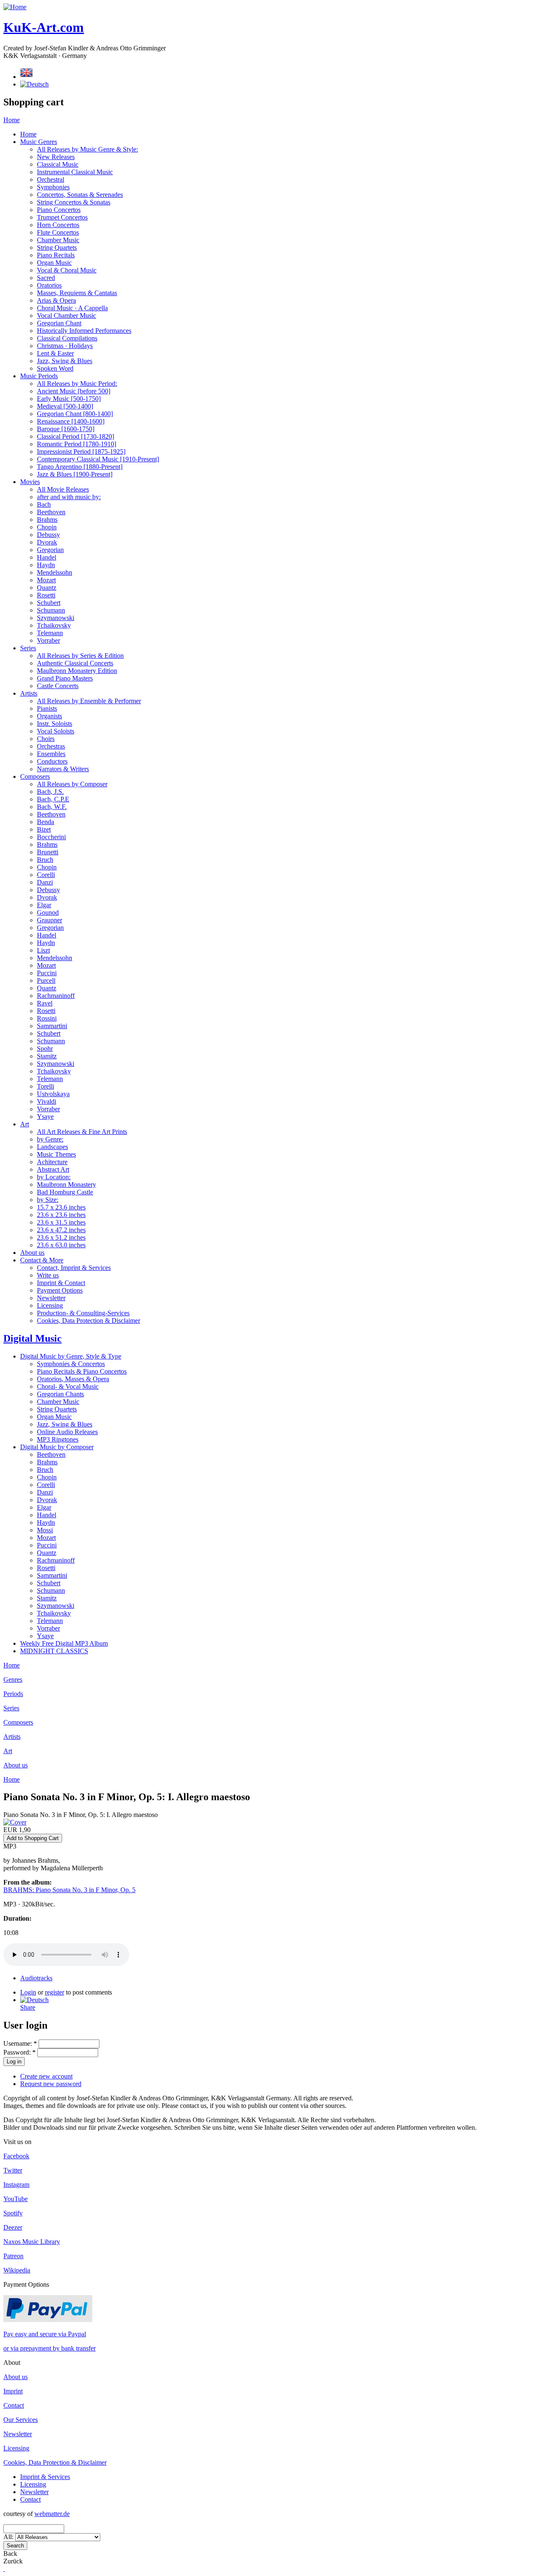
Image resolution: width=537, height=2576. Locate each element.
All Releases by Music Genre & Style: (87, 149)
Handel (47, 557)
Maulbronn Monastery (66, 1185)
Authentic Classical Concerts (75, 663)
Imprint (13, 2391)
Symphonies (53, 187)
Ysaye (45, 1117)
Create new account (46, 2076)
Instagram (16, 2185)
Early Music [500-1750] (69, 399)
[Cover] (15, 1822)
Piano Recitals (56, 255)
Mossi (45, 1530)
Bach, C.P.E (53, 799)
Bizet (44, 829)
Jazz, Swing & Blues (65, 361)
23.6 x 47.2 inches (61, 1230)
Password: (20, 2052)
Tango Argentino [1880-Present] (80, 467)
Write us (48, 1275)
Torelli (46, 1086)
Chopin (47, 527)
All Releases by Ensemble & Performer (89, 701)
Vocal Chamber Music (66, 315)
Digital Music (33, 1338)
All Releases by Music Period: (77, 384)
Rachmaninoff (56, 996)
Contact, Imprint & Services (74, 1268)
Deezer (13, 2227)
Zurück (13, 2561)
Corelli (46, 875)
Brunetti (48, 852)
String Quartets (57, 247)
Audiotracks (36, 1978)
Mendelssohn (55, 572)
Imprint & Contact (61, 1283)
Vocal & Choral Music (67, 270)
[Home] (15, 7)
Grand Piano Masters (65, 678)
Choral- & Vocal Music (68, 1386)
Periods (13, 1694)
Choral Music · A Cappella (72, 308)
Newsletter (51, 1298)
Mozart (46, 580)
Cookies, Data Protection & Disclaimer (89, 1321)
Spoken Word (55, 368)
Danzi (45, 882)
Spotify (13, 2213)
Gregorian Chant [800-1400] (75, 414)
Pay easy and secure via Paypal (45, 2334)
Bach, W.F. (52, 807)
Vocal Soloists (56, 731)
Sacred (46, 278)
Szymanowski (56, 618)
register (55, 1992)
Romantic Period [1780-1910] (77, 444)
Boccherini (51, 837)
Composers (35, 776)
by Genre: (50, 1139)
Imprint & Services (45, 2477)
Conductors (52, 761)
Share (28, 2007)
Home (12, 120)
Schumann (51, 610)
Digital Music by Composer (57, 1447)
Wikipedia (17, 2270)
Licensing (50, 1305)
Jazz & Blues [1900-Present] (75, 474)
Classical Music (58, 164)
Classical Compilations (67, 338)
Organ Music (54, 263)
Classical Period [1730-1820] (76, 436)
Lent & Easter (55, 353)
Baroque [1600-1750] (66, 429)
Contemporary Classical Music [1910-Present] (98, 459)
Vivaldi (47, 1101)
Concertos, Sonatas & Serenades (80, 195)
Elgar (44, 905)
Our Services (21, 2420)
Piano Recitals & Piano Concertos (82, 1371)
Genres (13, 1679)
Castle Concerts (58, 686)
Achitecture (52, 1162)
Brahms (47, 520)
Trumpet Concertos (62, 217)
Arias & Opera (56, 300)
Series (28, 648)
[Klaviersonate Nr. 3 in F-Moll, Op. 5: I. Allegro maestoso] (34, 2000)
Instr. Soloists (55, 724)
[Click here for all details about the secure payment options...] (48, 2320)
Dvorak (47, 542)
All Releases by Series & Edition (80, 656)
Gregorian (50, 550)
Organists (50, 716)
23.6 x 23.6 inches (61, 1215)
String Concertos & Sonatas (74, 202)
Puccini (47, 973)
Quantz (47, 588)
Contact (14, 2405)
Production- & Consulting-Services (83, 1313)
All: (9, 2537)
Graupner (50, 920)
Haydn (46, 565)
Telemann (50, 633)
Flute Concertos (58, 232)
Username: (20, 2043)
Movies (30, 482)
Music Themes (56, 1154)
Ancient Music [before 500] (74, 391)
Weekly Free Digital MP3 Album (64, 1643)
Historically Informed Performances (84, 331)
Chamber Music (58, 240)
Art (25, 1124)
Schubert (49, 603)
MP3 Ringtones (58, 1439)
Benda (46, 822)
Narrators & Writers (63, 769)
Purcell (46, 980)
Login (28, 1992)
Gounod (48, 912)
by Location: (54, 1177)
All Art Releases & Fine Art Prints (82, 1132)
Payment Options (60, 1290)
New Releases (56, 157)
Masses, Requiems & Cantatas (77, 293)
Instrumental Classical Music (75, 172)
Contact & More (42, 1260)
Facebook (16, 2156)
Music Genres (39, 142)
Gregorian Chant (59, 323)
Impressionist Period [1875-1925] (81, 452)
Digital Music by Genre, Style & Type (71, 1356)
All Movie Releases (63, 489)
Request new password (51, 2084)
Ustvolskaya (53, 1094)
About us (32, 1253)
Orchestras (51, 746)
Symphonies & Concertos (71, 1364)
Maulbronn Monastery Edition (77, 671)
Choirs (46, 739)
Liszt (43, 950)
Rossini (47, 1018)
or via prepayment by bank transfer (50, 2348)
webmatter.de (52, 2514)
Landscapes (52, 1147)
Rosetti (46, 595)
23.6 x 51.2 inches (61, 1237)
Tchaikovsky (54, 625)
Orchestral (51, 179)
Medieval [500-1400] (65, 406)
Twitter (13, 2170)
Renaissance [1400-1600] (71, 421)
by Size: (48, 1200)
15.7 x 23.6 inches (61, 1207)
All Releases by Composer (72, 784)
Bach (44, 504)
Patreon (13, 2256)
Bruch (45, 860)
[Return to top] (4, 2569)
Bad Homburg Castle (65, 1192)
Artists (29, 693)
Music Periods (39, 376)
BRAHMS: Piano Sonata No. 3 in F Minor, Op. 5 (69, 1890)
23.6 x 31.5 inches (61, 1222)
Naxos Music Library (32, 2242)
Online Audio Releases (67, 1432)
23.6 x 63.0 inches (61, 1245)
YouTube (16, 2199)
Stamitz (47, 1056)
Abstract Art (53, 1169)
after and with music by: (69, 497)
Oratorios (49, 285)
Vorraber (48, 640)
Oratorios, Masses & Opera (73, 1379)
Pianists (47, 708)
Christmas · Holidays (65, 346)
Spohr (45, 1048)
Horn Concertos (58, 225)
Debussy (48, 535)
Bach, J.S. (50, 792)
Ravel (45, 1003)
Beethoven (51, 512)
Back (10, 2554)
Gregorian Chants (60, 1394)
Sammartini (52, 1026)
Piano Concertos (59, 210)
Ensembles (51, 754)
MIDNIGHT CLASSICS (54, 1651)
